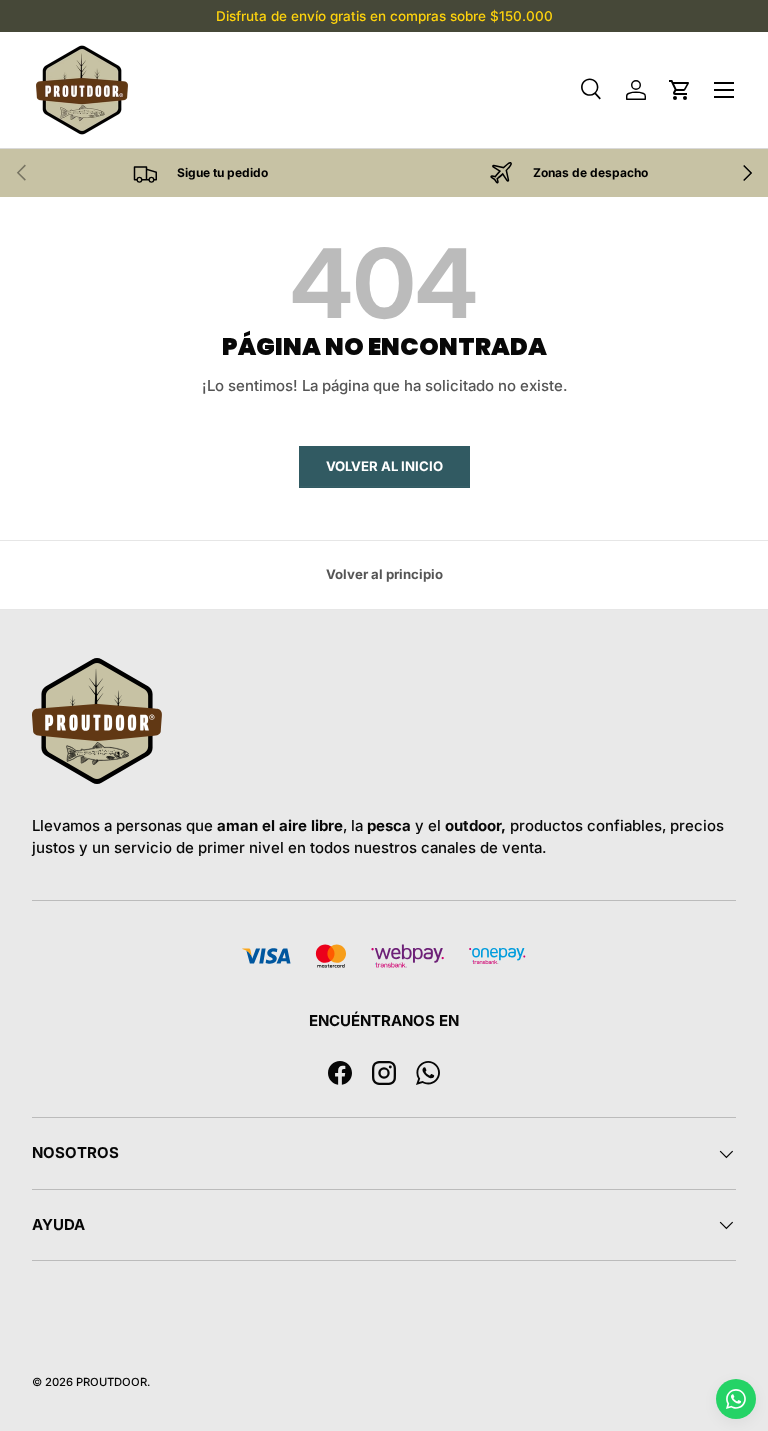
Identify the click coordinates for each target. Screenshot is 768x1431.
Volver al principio (384, 574)
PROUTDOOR (111, 1382)
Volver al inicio (384, 466)
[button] (680, 90)
